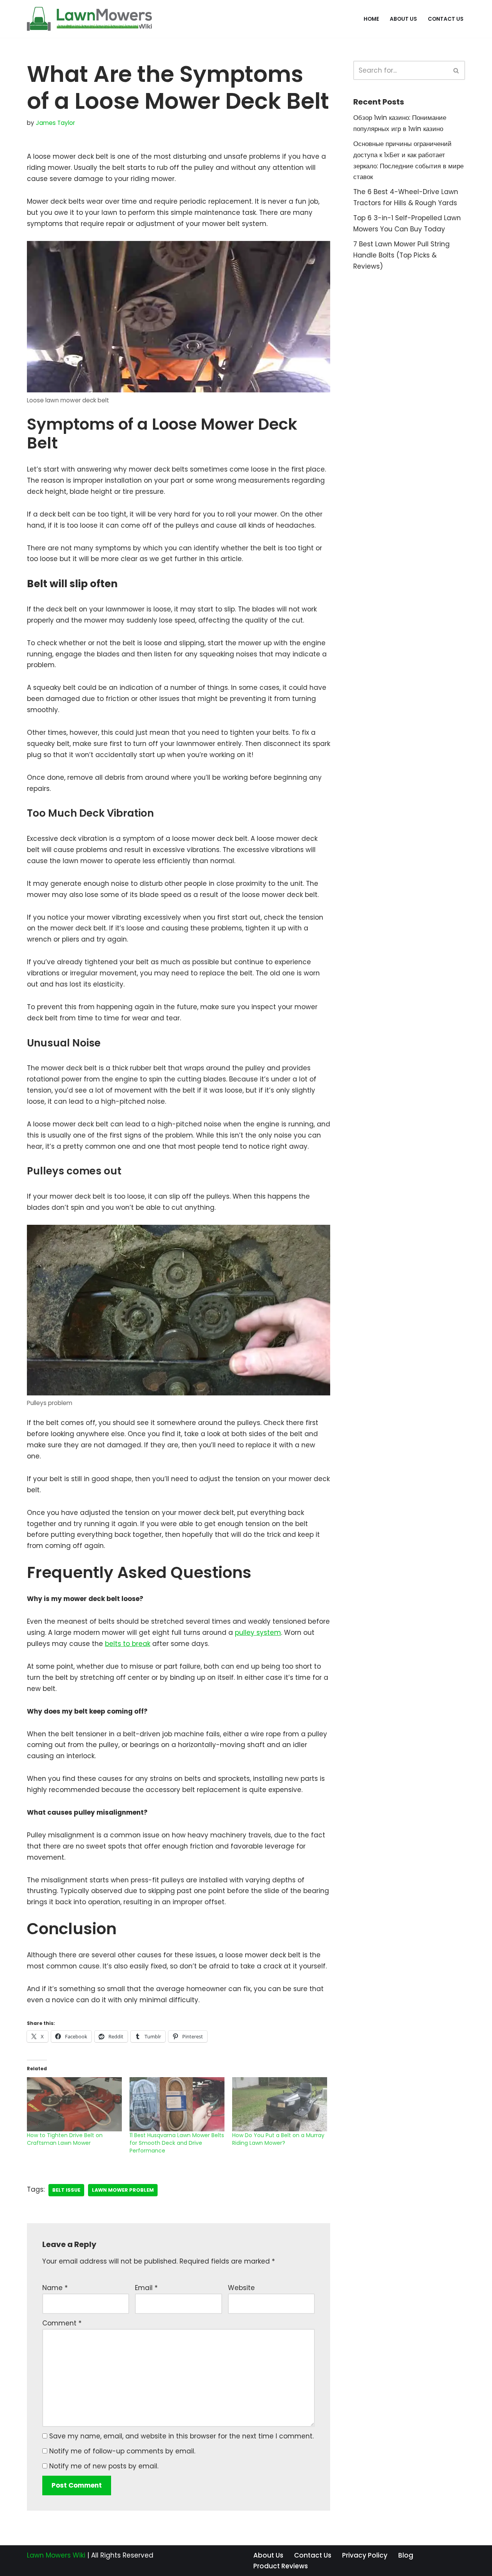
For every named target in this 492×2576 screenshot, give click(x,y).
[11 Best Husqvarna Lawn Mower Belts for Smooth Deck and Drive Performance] (177, 2104)
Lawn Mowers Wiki (56, 2555)
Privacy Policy (365, 2555)
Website (241, 2288)
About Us (403, 19)
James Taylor (55, 123)
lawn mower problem (123, 2190)
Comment (62, 2323)
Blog (406, 2555)
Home (371, 19)
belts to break (128, 1644)
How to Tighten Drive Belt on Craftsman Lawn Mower (65, 2139)
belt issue (66, 2190)
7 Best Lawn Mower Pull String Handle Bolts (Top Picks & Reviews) (401, 255)
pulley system (258, 1633)
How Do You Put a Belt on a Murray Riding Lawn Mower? (278, 2139)
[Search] (456, 70)
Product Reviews (281, 2566)
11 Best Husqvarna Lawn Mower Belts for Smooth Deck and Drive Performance (177, 2143)
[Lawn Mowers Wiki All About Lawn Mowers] (89, 19)
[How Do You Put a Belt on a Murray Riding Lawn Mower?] (280, 2104)
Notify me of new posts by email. (104, 2466)
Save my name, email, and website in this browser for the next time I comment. (181, 2436)
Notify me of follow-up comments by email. (122, 2451)
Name (55, 2288)
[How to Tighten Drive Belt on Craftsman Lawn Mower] (74, 2104)
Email (146, 2288)
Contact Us (446, 19)
